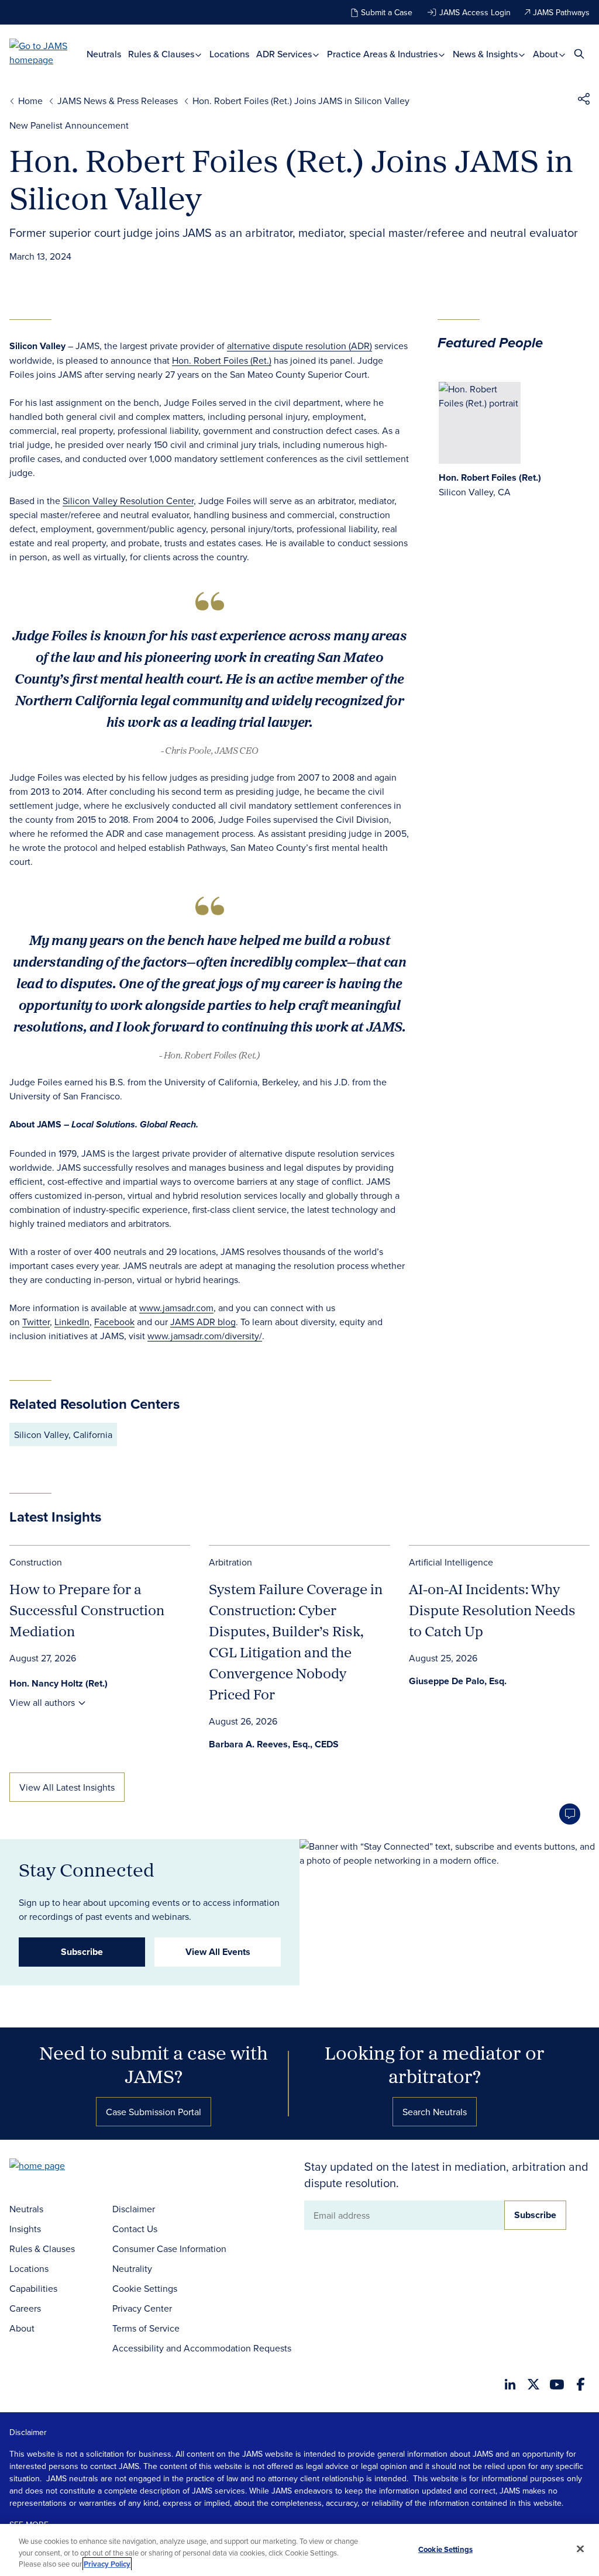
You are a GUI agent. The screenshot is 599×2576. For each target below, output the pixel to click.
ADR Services (285, 54)
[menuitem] (104, 54)
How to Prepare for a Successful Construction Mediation (87, 1610)
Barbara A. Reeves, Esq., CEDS (274, 1744)
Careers (25, 2308)
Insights (25, 2229)
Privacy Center (142, 2308)
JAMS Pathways (561, 12)
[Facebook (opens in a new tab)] (581, 2384)
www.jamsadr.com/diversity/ (205, 1336)
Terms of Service (146, 2328)
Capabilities (33, 2288)
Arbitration (230, 1562)
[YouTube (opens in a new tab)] (557, 2384)
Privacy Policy (107, 2564)
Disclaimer (134, 2209)
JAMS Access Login (475, 12)
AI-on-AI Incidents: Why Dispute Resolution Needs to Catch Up (492, 1610)
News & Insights (486, 54)
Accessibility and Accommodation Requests (202, 2348)
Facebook (114, 1322)
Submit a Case (387, 12)
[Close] (580, 2549)
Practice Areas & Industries (383, 54)
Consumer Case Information (169, 2249)
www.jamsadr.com (176, 1308)
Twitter (36, 1322)
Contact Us (135, 2229)
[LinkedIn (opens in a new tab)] (510, 2384)
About (547, 54)
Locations (229, 54)
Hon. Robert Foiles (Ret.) (222, 360)
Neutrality (132, 2268)
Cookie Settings (145, 2288)
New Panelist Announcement (69, 125)
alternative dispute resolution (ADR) (299, 346)
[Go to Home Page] (55, 2167)
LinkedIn (72, 1322)
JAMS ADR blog (203, 1322)
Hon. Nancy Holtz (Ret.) (58, 1683)
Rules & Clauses (162, 54)
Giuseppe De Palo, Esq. (458, 1681)
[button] (584, 101)
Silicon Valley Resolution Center (128, 501)
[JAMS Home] (48, 53)
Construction (36, 1562)
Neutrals (104, 54)
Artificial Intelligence (451, 1562)
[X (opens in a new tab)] (533, 2384)
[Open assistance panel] (570, 1814)
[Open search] (579, 54)
